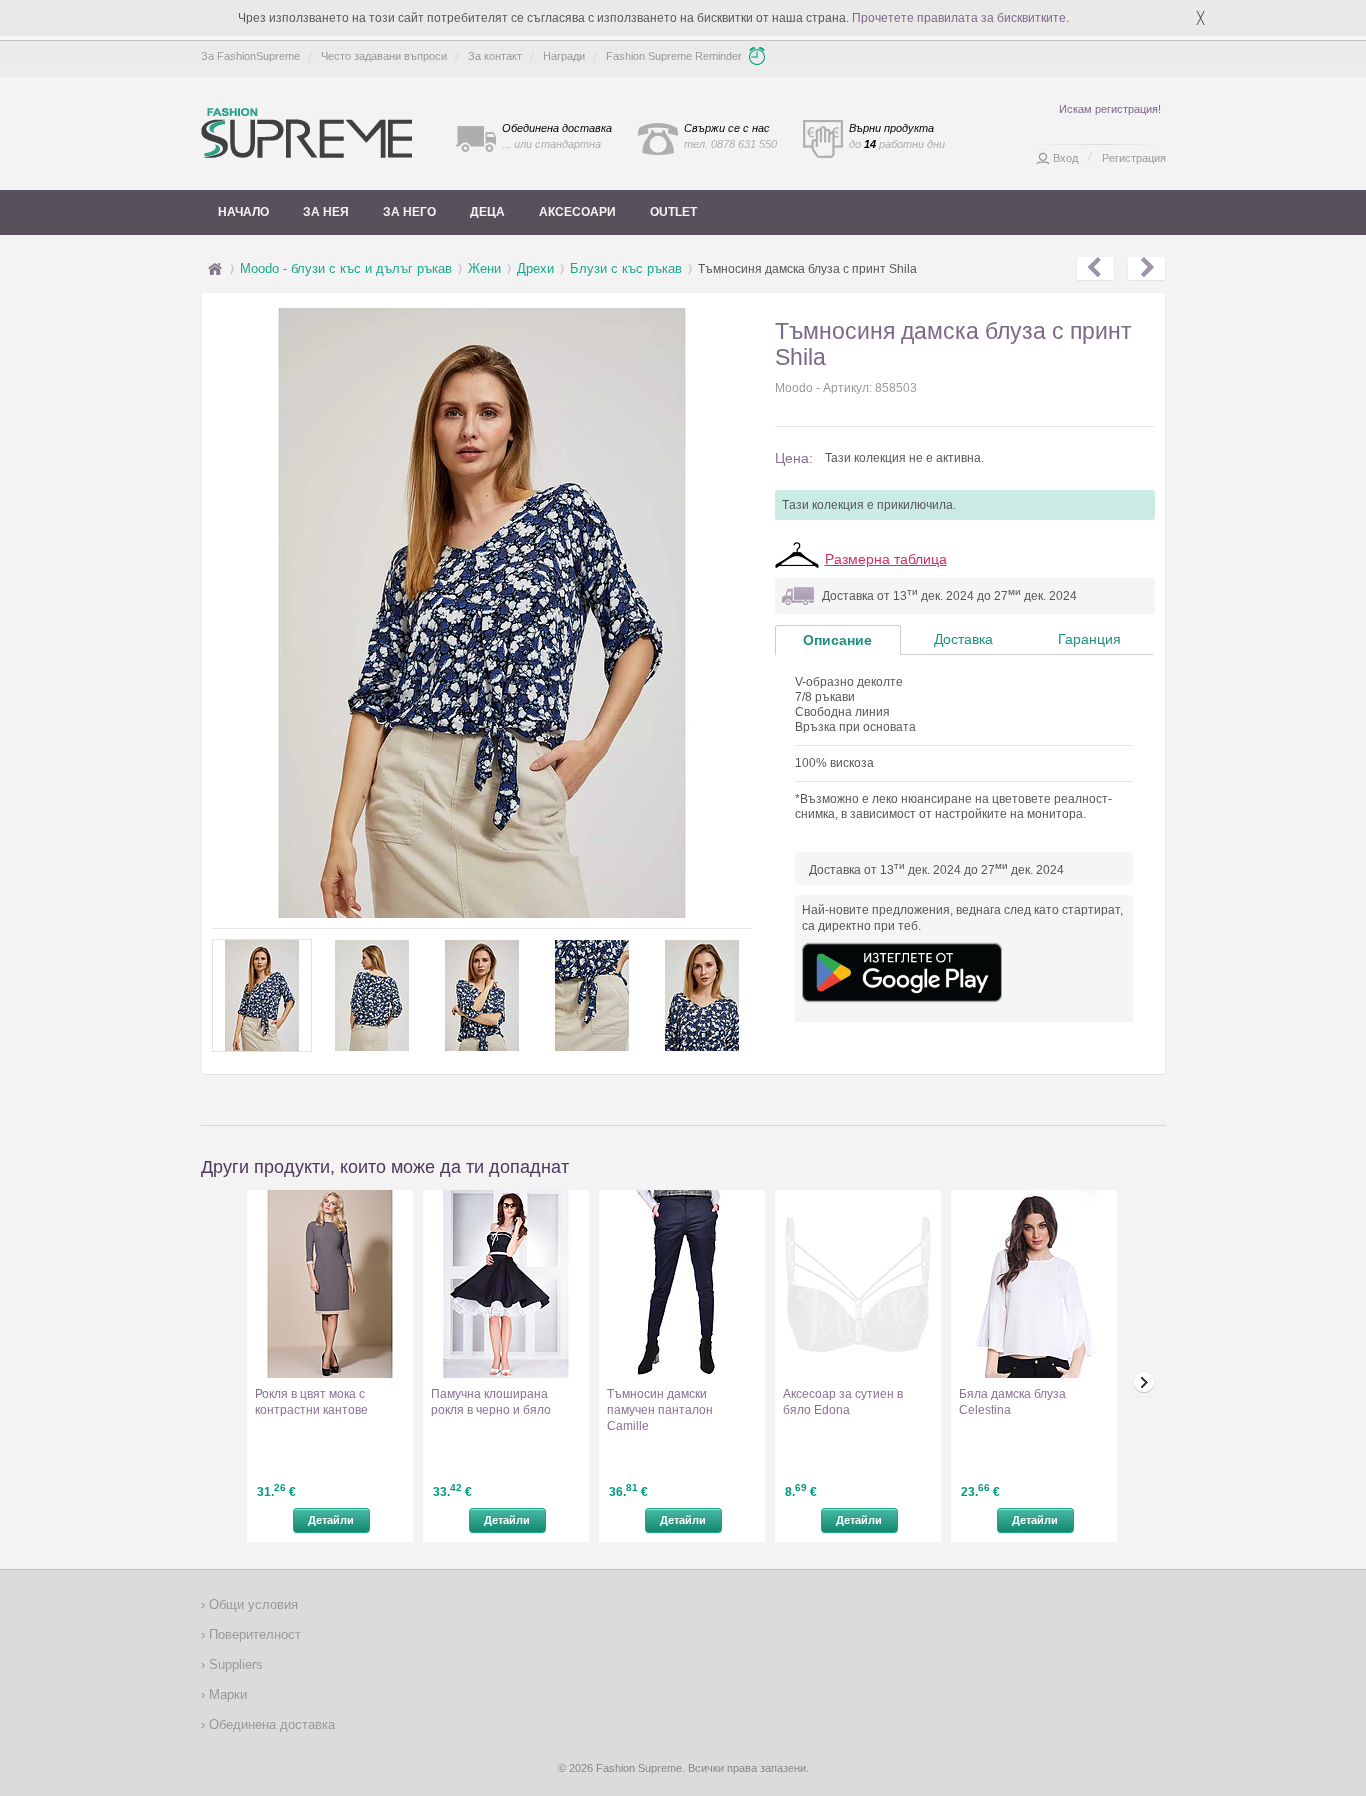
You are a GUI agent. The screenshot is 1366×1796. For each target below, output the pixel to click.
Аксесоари (577, 212)
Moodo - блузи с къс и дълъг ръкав (346, 268)
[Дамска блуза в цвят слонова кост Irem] (1095, 269)
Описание (837, 640)
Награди (564, 56)
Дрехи (535, 268)
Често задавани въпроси (384, 56)
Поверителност (253, 1634)
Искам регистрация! (1110, 109)
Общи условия (251, 1604)
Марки (226, 1694)
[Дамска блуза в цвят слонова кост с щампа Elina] (1146, 269)
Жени (484, 268)
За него (409, 212)
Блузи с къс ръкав (626, 268)
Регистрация (1134, 158)
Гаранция (1089, 639)
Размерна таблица (886, 559)
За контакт (495, 56)
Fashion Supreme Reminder (674, 56)
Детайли (331, 1520)
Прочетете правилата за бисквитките (959, 18)
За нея (326, 212)
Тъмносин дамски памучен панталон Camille (660, 1410)
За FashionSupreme (250, 56)
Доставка (963, 639)
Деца (487, 212)
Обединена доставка (270, 1724)
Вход (1065, 158)
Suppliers (234, 1664)
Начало (243, 212)
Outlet (673, 212)
